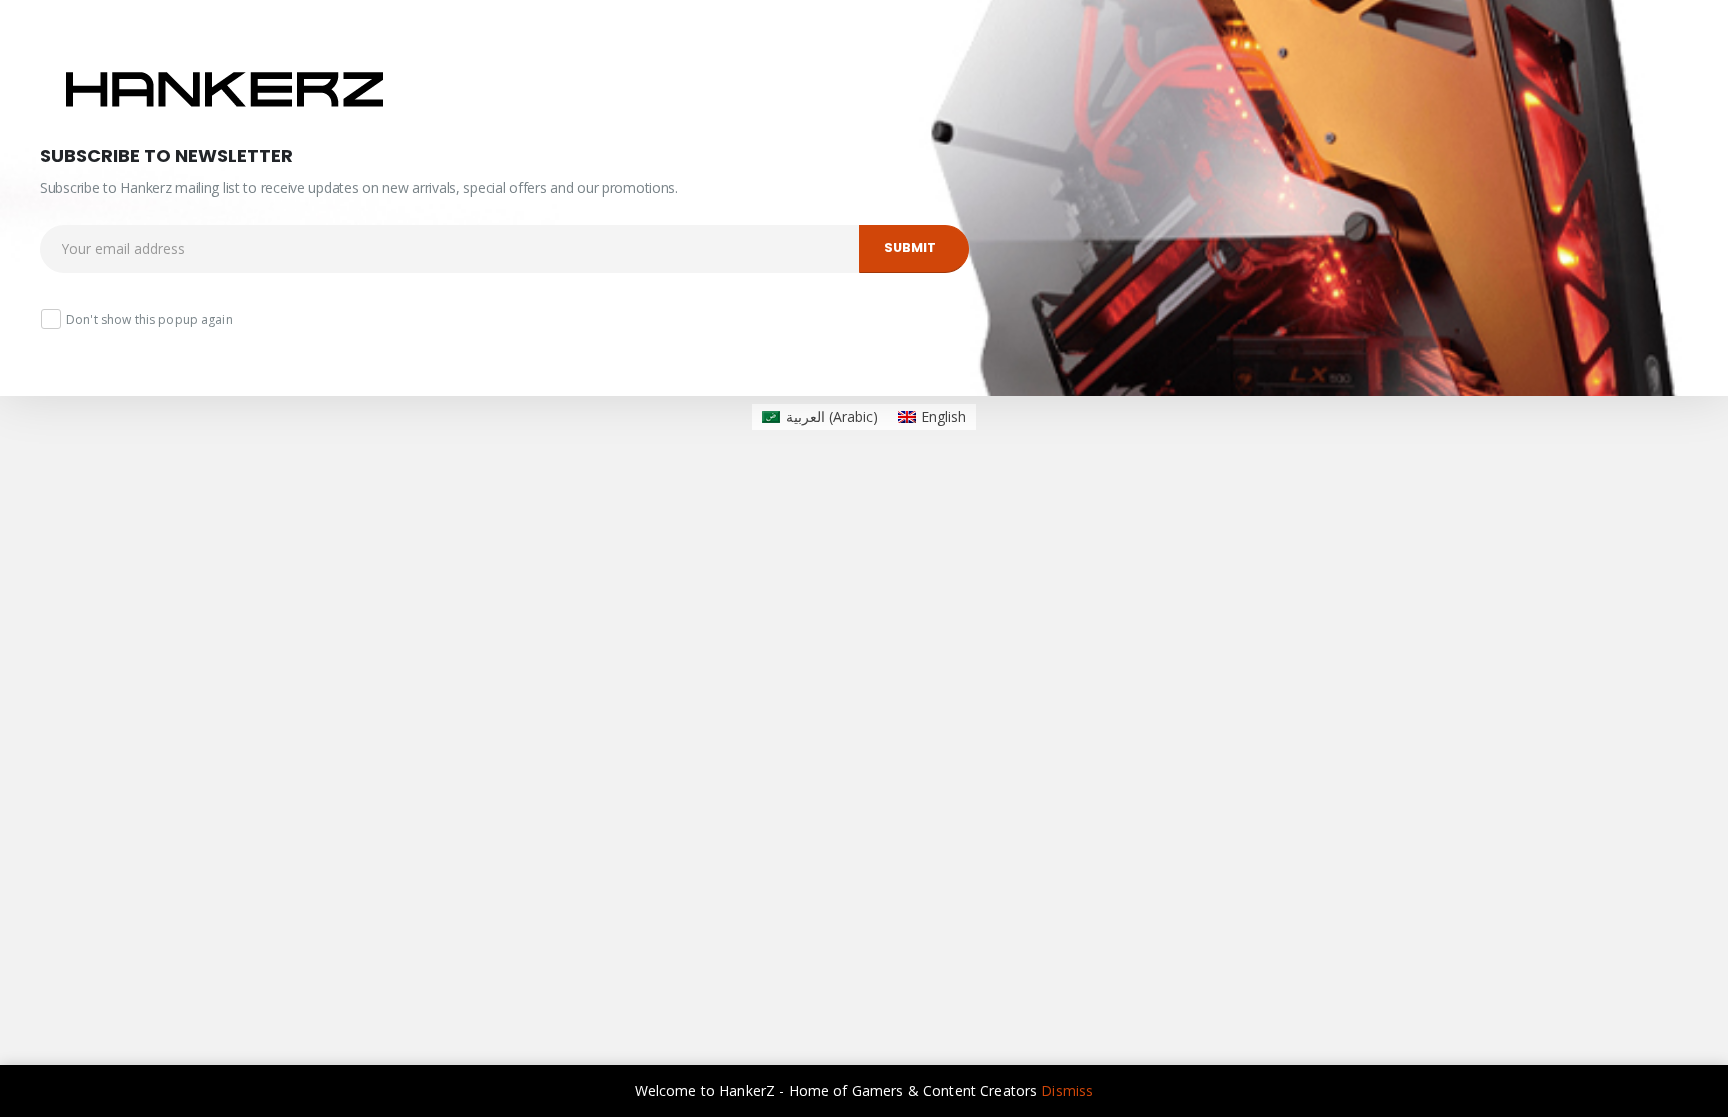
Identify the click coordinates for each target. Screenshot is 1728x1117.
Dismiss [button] (1067, 1090)
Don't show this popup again (149, 319)
